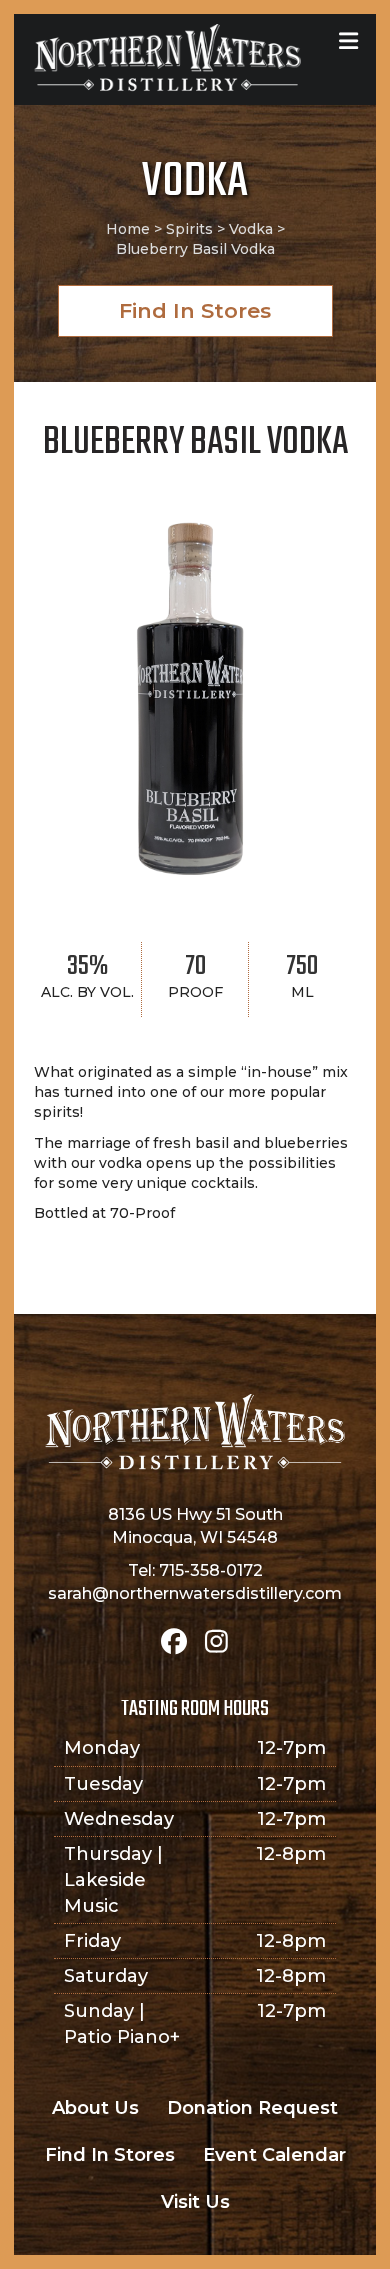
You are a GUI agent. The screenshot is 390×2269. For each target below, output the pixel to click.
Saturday (106, 1976)
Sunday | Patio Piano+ (122, 2024)
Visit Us (195, 2202)
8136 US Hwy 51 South (195, 1514)
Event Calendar (274, 2155)
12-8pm (291, 1854)
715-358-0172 (211, 1570)
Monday (102, 1748)
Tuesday (103, 1784)
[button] (195, 311)
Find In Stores (110, 2155)
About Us (95, 2108)
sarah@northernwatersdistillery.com (195, 1593)
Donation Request (252, 2108)
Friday (92, 1941)
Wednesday (119, 1819)
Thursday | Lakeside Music (113, 1880)
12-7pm (291, 1748)
